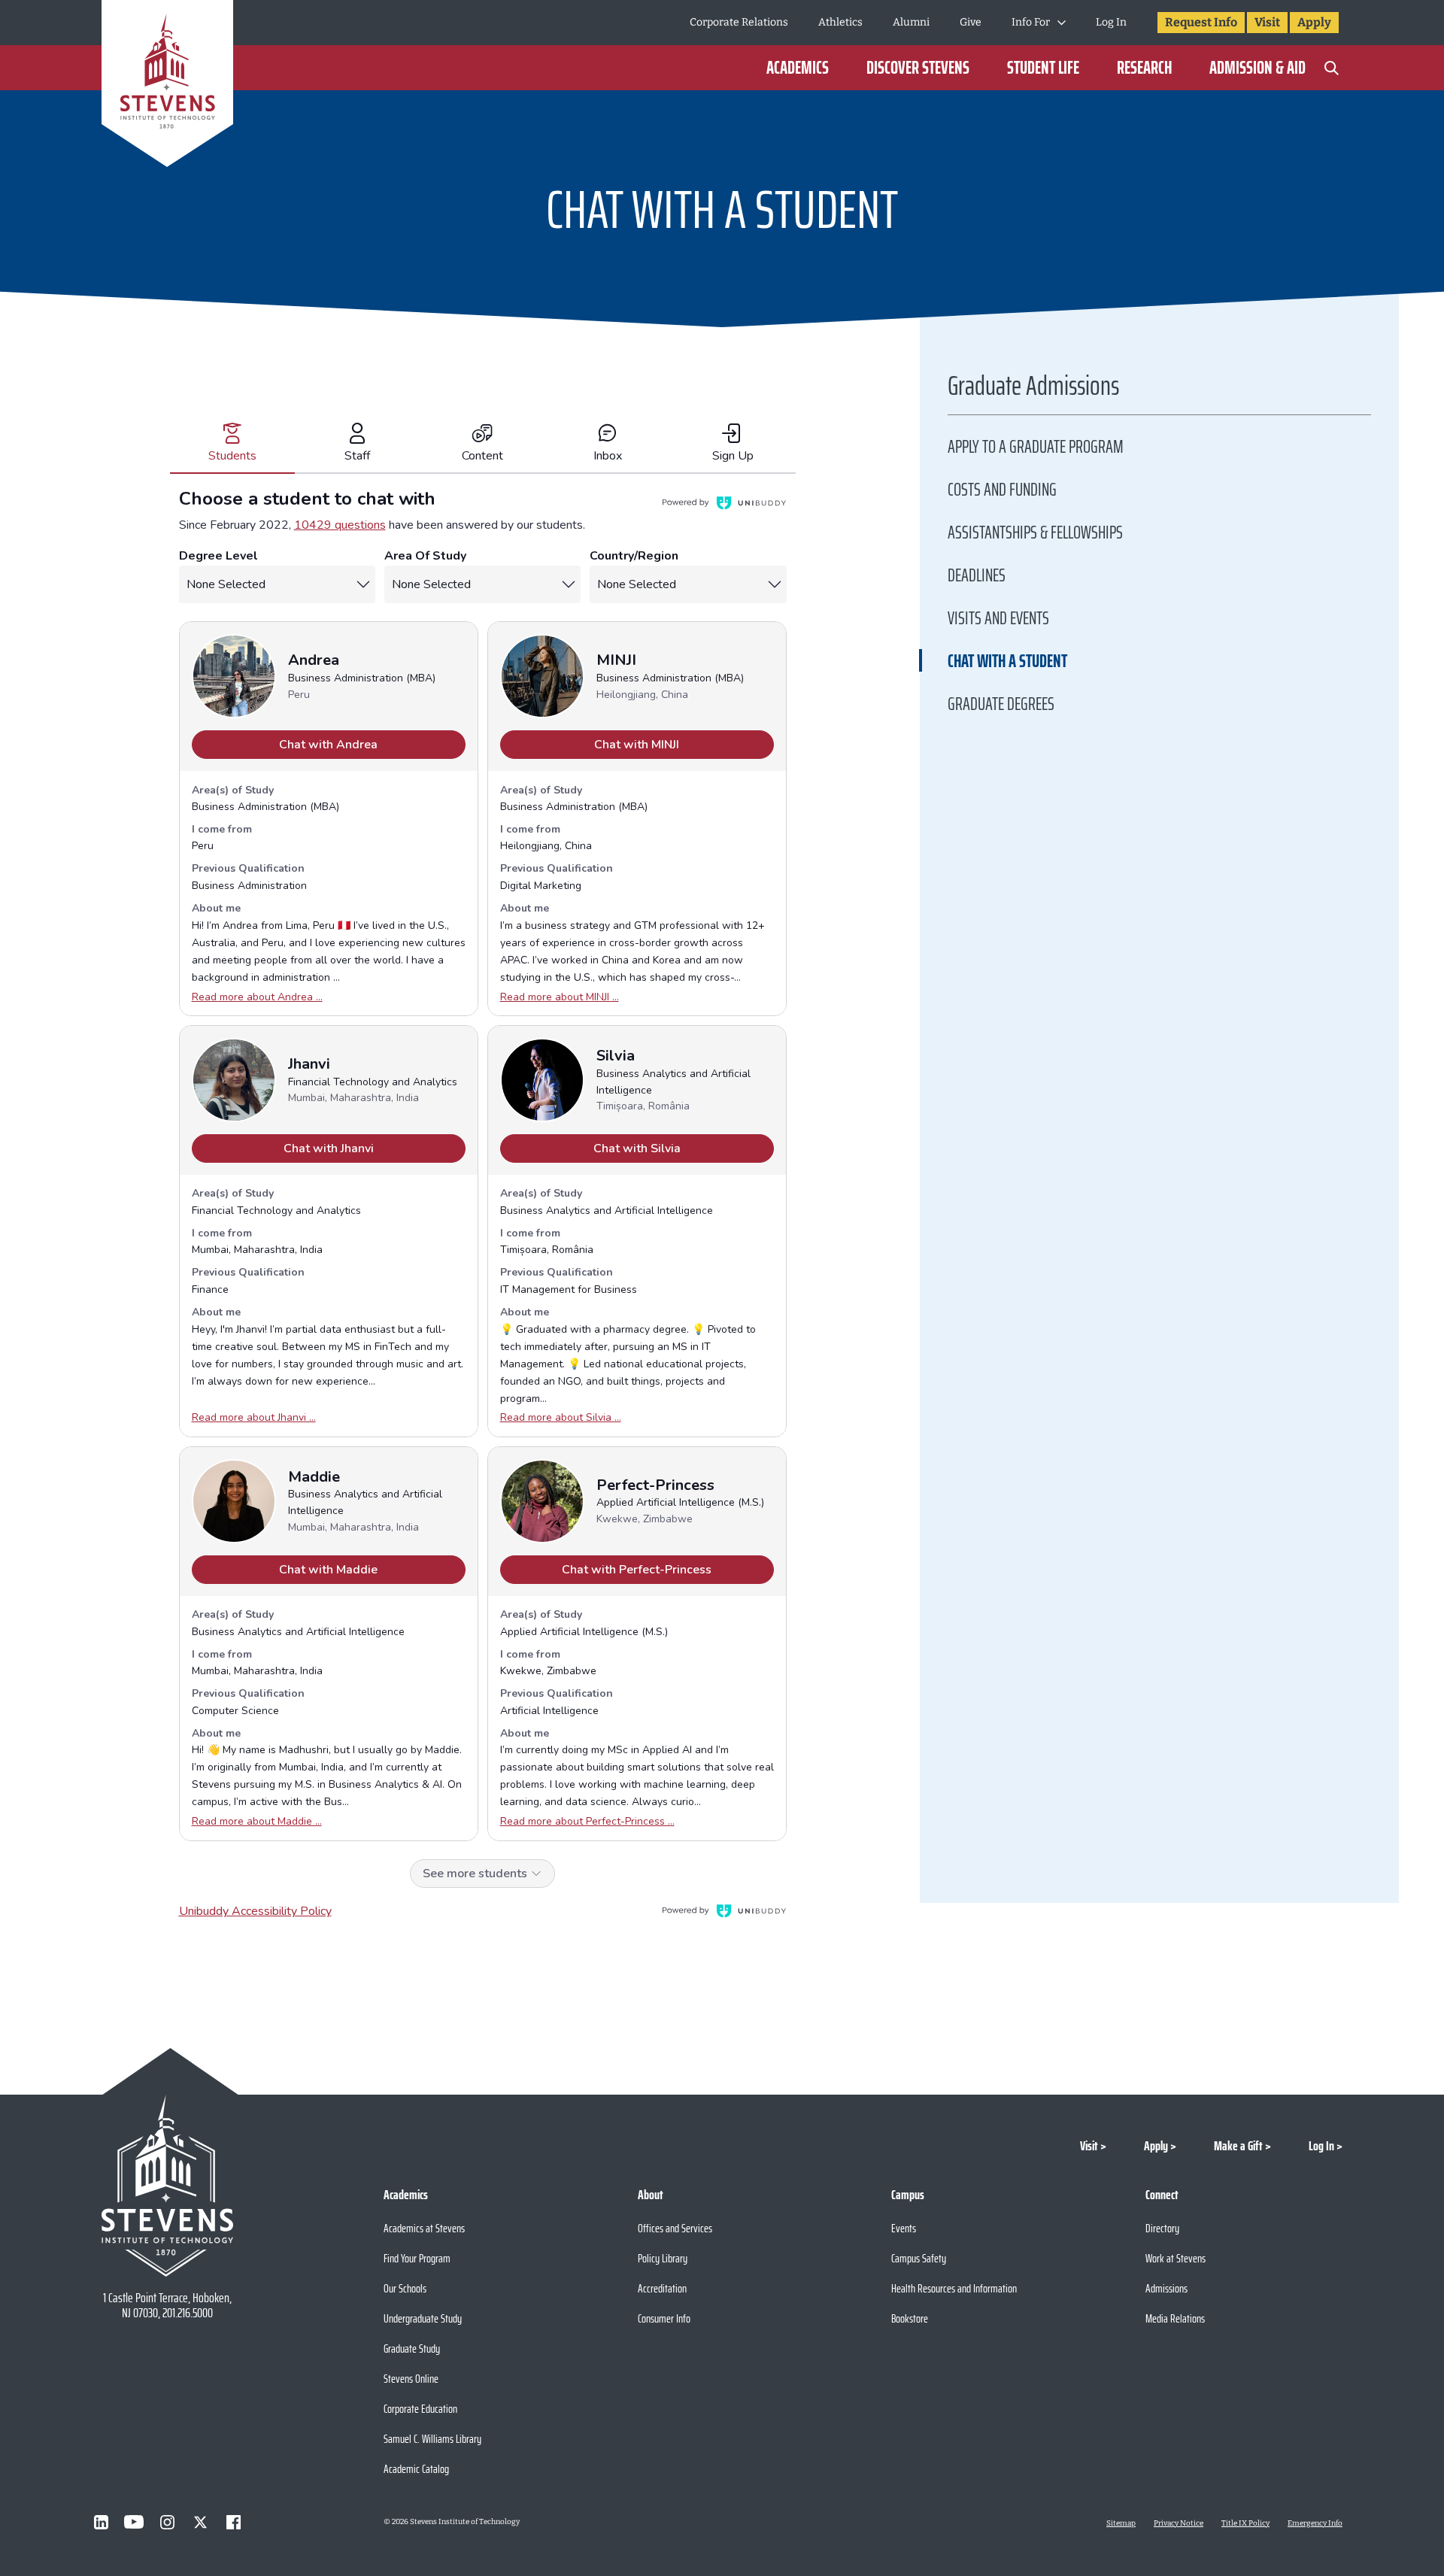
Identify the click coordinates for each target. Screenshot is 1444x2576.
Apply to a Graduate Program (1036, 447)
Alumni (911, 22)
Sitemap (1121, 2523)
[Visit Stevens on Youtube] (134, 2522)
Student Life (1043, 68)
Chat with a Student (1007, 661)
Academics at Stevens (424, 2228)
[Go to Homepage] (167, 86)
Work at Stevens (1176, 2258)
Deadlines (977, 575)
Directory (1162, 2228)
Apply (1314, 22)
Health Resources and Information (954, 2288)
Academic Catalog (416, 2469)
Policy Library (663, 2258)
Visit (1267, 22)
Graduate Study (412, 2348)
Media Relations (1175, 2318)
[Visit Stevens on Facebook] (233, 2522)
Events (904, 2228)
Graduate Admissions (1033, 390)
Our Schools (405, 2288)
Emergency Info (1315, 2523)
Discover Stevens (918, 68)
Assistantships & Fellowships (1035, 532)
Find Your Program (417, 2258)
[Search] (1331, 68)
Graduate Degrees (1001, 704)
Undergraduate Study (423, 2318)
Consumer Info (664, 2318)
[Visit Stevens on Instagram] (167, 2522)
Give (971, 22)
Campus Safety (919, 2258)
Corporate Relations (739, 22)
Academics (798, 68)
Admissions (1166, 2288)
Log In (1111, 22)
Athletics (840, 22)
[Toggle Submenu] (1062, 23)
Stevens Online (411, 2379)
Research (1144, 68)
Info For (1031, 22)
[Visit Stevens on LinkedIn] (101, 2522)
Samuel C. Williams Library (432, 2439)
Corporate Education (420, 2409)
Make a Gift (1238, 2146)
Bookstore (910, 2318)
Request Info (1201, 22)
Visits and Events (998, 618)
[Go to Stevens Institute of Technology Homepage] (167, 2186)
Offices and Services (675, 2228)
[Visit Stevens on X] (200, 2522)
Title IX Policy (1245, 2523)
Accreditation (662, 2288)
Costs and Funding (1002, 490)
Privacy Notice (1179, 2523)
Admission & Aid (1257, 68)
